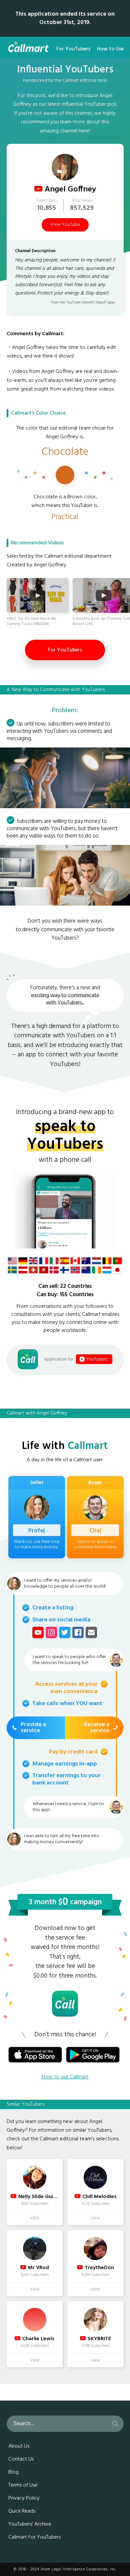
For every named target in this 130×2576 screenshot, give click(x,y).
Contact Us (21, 2459)
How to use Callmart (65, 2077)
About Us (19, 2446)
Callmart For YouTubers (34, 2537)
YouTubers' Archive (30, 2524)
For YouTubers (73, 49)
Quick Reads (22, 2511)
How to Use (110, 49)
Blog (13, 2472)
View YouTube (65, 225)
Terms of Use (23, 2485)
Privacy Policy (24, 2498)
